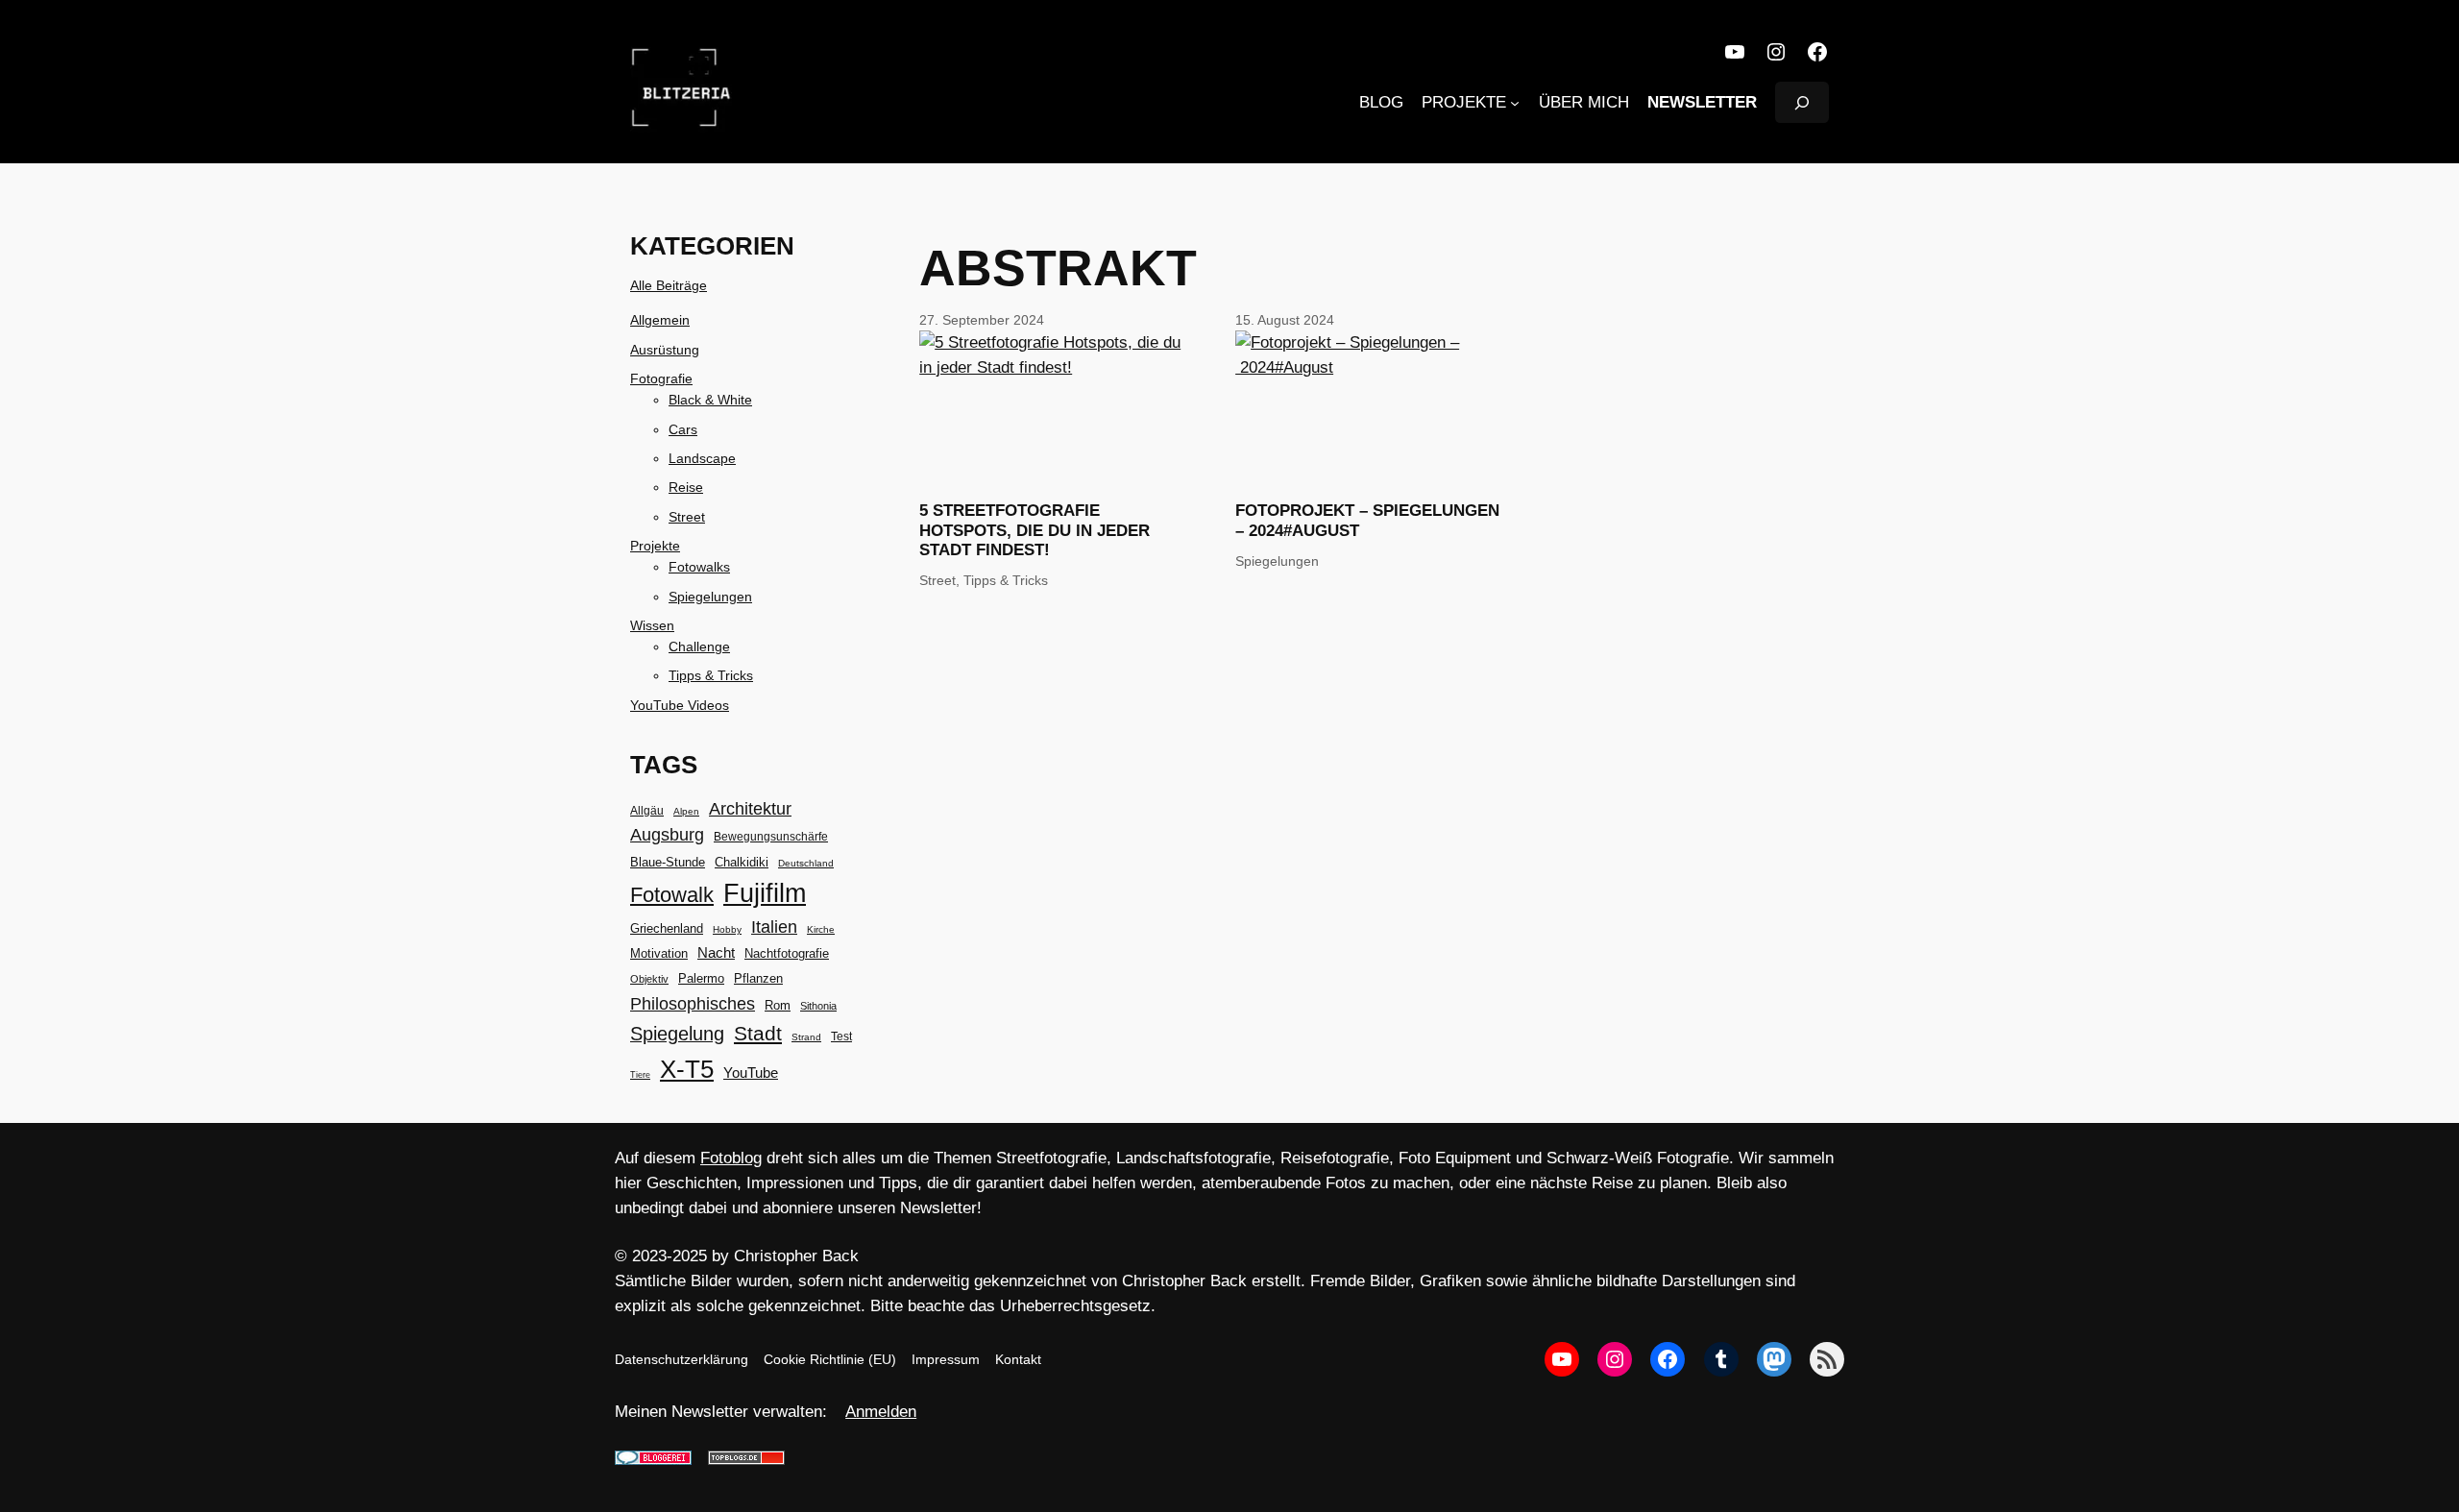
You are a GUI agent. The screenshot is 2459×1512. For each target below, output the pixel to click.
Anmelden (881, 1412)
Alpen (686, 811)
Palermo (701, 979)
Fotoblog (731, 1158)
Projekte (655, 546)
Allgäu (647, 811)
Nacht (716, 952)
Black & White (710, 400)
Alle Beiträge (669, 285)
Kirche (821, 929)
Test (841, 1036)
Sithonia (818, 1006)
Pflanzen (758, 979)
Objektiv (649, 979)
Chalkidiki (742, 862)
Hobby (727, 929)
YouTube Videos (680, 705)
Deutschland (806, 863)
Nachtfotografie (787, 954)
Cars (683, 429)
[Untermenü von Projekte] (1515, 103)
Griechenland (667, 928)
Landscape (702, 458)
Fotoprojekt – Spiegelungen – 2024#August (1367, 520)
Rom (778, 1005)
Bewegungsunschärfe (771, 837)
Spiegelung (677, 1034)
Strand (806, 1037)
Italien (774, 927)
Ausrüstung (665, 350)
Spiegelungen (710, 597)
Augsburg (667, 835)
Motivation (659, 953)
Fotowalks (699, 567)
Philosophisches (693, 1003)
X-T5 (687, 1069)
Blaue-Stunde (668, 863)
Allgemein (660, 320)
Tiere (640, 1075)
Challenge (699, 646)
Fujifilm (765, 893)
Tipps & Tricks (711, 675)
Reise (686, 487)
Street (687, 517)
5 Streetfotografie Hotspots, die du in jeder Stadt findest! (1035, 530)
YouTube (751, 1073)
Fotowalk (672, 895)
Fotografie (661, 378)
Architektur (750, 809)
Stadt (758, 1034)
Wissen (652, 625)
